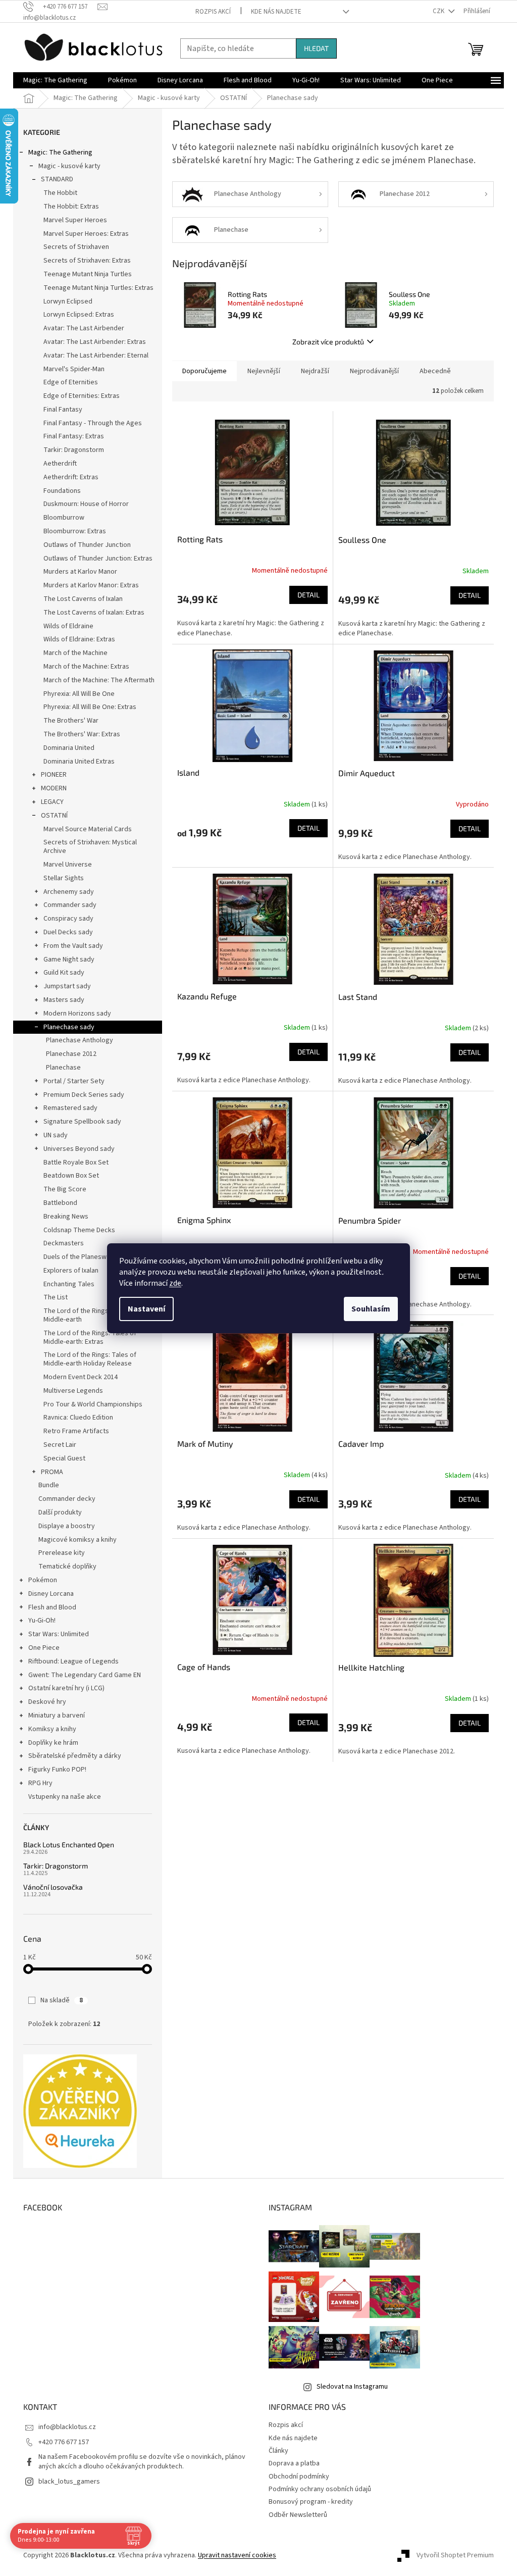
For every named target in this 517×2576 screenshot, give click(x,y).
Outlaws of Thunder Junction (87, 545)
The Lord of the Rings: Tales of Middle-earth (90, 1315)
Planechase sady (69, 1027)
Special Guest (64, 1458)
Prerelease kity (62, 1553)
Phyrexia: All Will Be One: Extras (90, 707)
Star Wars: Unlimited (59, 1634)
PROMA (52, 1472)
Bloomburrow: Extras (75, 531)
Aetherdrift (60, 464)
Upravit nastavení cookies (237, 2555)
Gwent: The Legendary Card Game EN (85, 1675)
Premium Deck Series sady (84, 1095)
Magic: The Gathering (60, 153)
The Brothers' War (71, 721)
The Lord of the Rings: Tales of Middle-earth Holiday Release (90, 1359)
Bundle (49, 1485)
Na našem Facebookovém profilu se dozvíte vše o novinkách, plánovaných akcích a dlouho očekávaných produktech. (142, 2462)
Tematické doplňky (67, 1567)
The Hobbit (60, 193)
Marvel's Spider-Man (74, 369)
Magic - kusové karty (69, 166)
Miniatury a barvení (57, 1715)
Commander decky (67, 1499)
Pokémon (43, 1580)
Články (278, 2451)
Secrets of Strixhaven (76, 247)
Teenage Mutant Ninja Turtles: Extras (98, 288)
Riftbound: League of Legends (73, 1661)
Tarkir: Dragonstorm (74, 450)
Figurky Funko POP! (57, 1770)
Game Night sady (69, 959)
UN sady (56, 1135)
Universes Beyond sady (79, 1149)
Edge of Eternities (71, 382)
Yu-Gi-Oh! (42, 1621)
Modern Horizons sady (77, 1014)
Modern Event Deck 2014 (81, 1377)
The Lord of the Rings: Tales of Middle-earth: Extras (90, 1337)
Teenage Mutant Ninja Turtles (88, 274)
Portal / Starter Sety (74, 1081)
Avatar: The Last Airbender (84, 328)
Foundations (62, 491)
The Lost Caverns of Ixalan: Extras (94, 613)
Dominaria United (69, 748)
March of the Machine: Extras (86, 667)
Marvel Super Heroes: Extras (86, 234)
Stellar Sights (64, 878)
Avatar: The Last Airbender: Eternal (96, 356)
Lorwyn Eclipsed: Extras (79, 315)
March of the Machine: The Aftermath (99, 680)
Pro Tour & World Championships (93, 1404)
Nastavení (146, 1309)
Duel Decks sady (68, 932)
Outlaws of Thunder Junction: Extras (98, 559)
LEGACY (52, 802)
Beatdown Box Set (71, 1176)
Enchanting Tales (69, 1284)
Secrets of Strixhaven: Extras (87, 261)
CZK (439, 11)
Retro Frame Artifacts (76, 1431)
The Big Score (65, 1189)
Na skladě (62, 2000)
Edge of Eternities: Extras (82, 396)
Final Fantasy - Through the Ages (93, 423)
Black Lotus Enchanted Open (69, 1845)
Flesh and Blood (52, 1607)
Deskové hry (47, 1702)
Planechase (63, 1068)
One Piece (44, 1648)
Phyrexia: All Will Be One (79, 694)
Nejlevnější (264, 371)
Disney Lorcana (51, 1594)
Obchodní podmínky (299, 2477)
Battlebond (60, 1203)
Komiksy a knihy (52, 1729)
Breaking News (66, 1217)
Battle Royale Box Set (76, 1163)
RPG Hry (40, 1783)
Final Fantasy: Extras (74, 436)
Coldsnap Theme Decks (79, 1230)
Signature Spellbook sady (82, 1122)
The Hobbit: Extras (71, 207)
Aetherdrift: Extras (71, 477)
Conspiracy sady (68, 919)
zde (175, 1283)
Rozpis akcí (213, 12)
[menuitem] (55, 80)
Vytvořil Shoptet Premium (455, 2555)
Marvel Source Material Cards (88, 829)
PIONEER (54, 775)
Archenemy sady (69, 892)
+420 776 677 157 (64, 2442)
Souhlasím (371, 1309)
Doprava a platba (294, 2463)
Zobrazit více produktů (328, 342)
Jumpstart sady (67, 986)
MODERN (54, 788)
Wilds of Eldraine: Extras (79, 639)
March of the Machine (75, 653)
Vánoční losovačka (53, 1887)
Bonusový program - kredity (311, 2502)
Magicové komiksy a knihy (77, 1540)
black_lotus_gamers (69, 2482)
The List (56, 1297)
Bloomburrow (64, 518)
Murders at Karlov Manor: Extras (91, 585)
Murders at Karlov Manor (80, 572)
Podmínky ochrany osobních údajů (320, 2489)
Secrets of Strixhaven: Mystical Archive (90, 847)
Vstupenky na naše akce (65, 1797)
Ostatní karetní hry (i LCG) (66, 1688)
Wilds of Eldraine (68, 626)
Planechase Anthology (80, 1040)
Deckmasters (64, 1243)
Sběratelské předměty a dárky (75, 1756)
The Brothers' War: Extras (82, 734)
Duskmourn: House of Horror (86, 504)
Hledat (316, 48)
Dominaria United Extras (79, 762)
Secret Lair (60, 1445)
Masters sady (64, 1000)
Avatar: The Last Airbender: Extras (95, 342)
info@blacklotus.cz (67, 2427)
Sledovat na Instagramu (352, 2387)
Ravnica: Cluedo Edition (78, 1418)
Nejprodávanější (374, 371)
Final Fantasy (63, 410)
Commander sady (70, 905)
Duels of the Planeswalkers (84, 1257)
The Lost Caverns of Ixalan (83, 599)
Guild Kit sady (64, 973)
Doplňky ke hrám (53, 1743)
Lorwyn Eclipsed (68, 301)
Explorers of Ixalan (71, 1271)
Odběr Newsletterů (298, 2515)
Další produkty (60, 1512)
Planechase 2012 (71, 1054)
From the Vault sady (73, 946)
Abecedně (435, 371)
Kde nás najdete (276, 12)
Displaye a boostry (67, 1526)
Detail (308, 595)
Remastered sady (70, 1108)
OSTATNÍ (54, 816)
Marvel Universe (68, 865)
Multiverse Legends (73, 1391)
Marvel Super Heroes (75, 220)
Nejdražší (315, 371)
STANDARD (57, 179)
